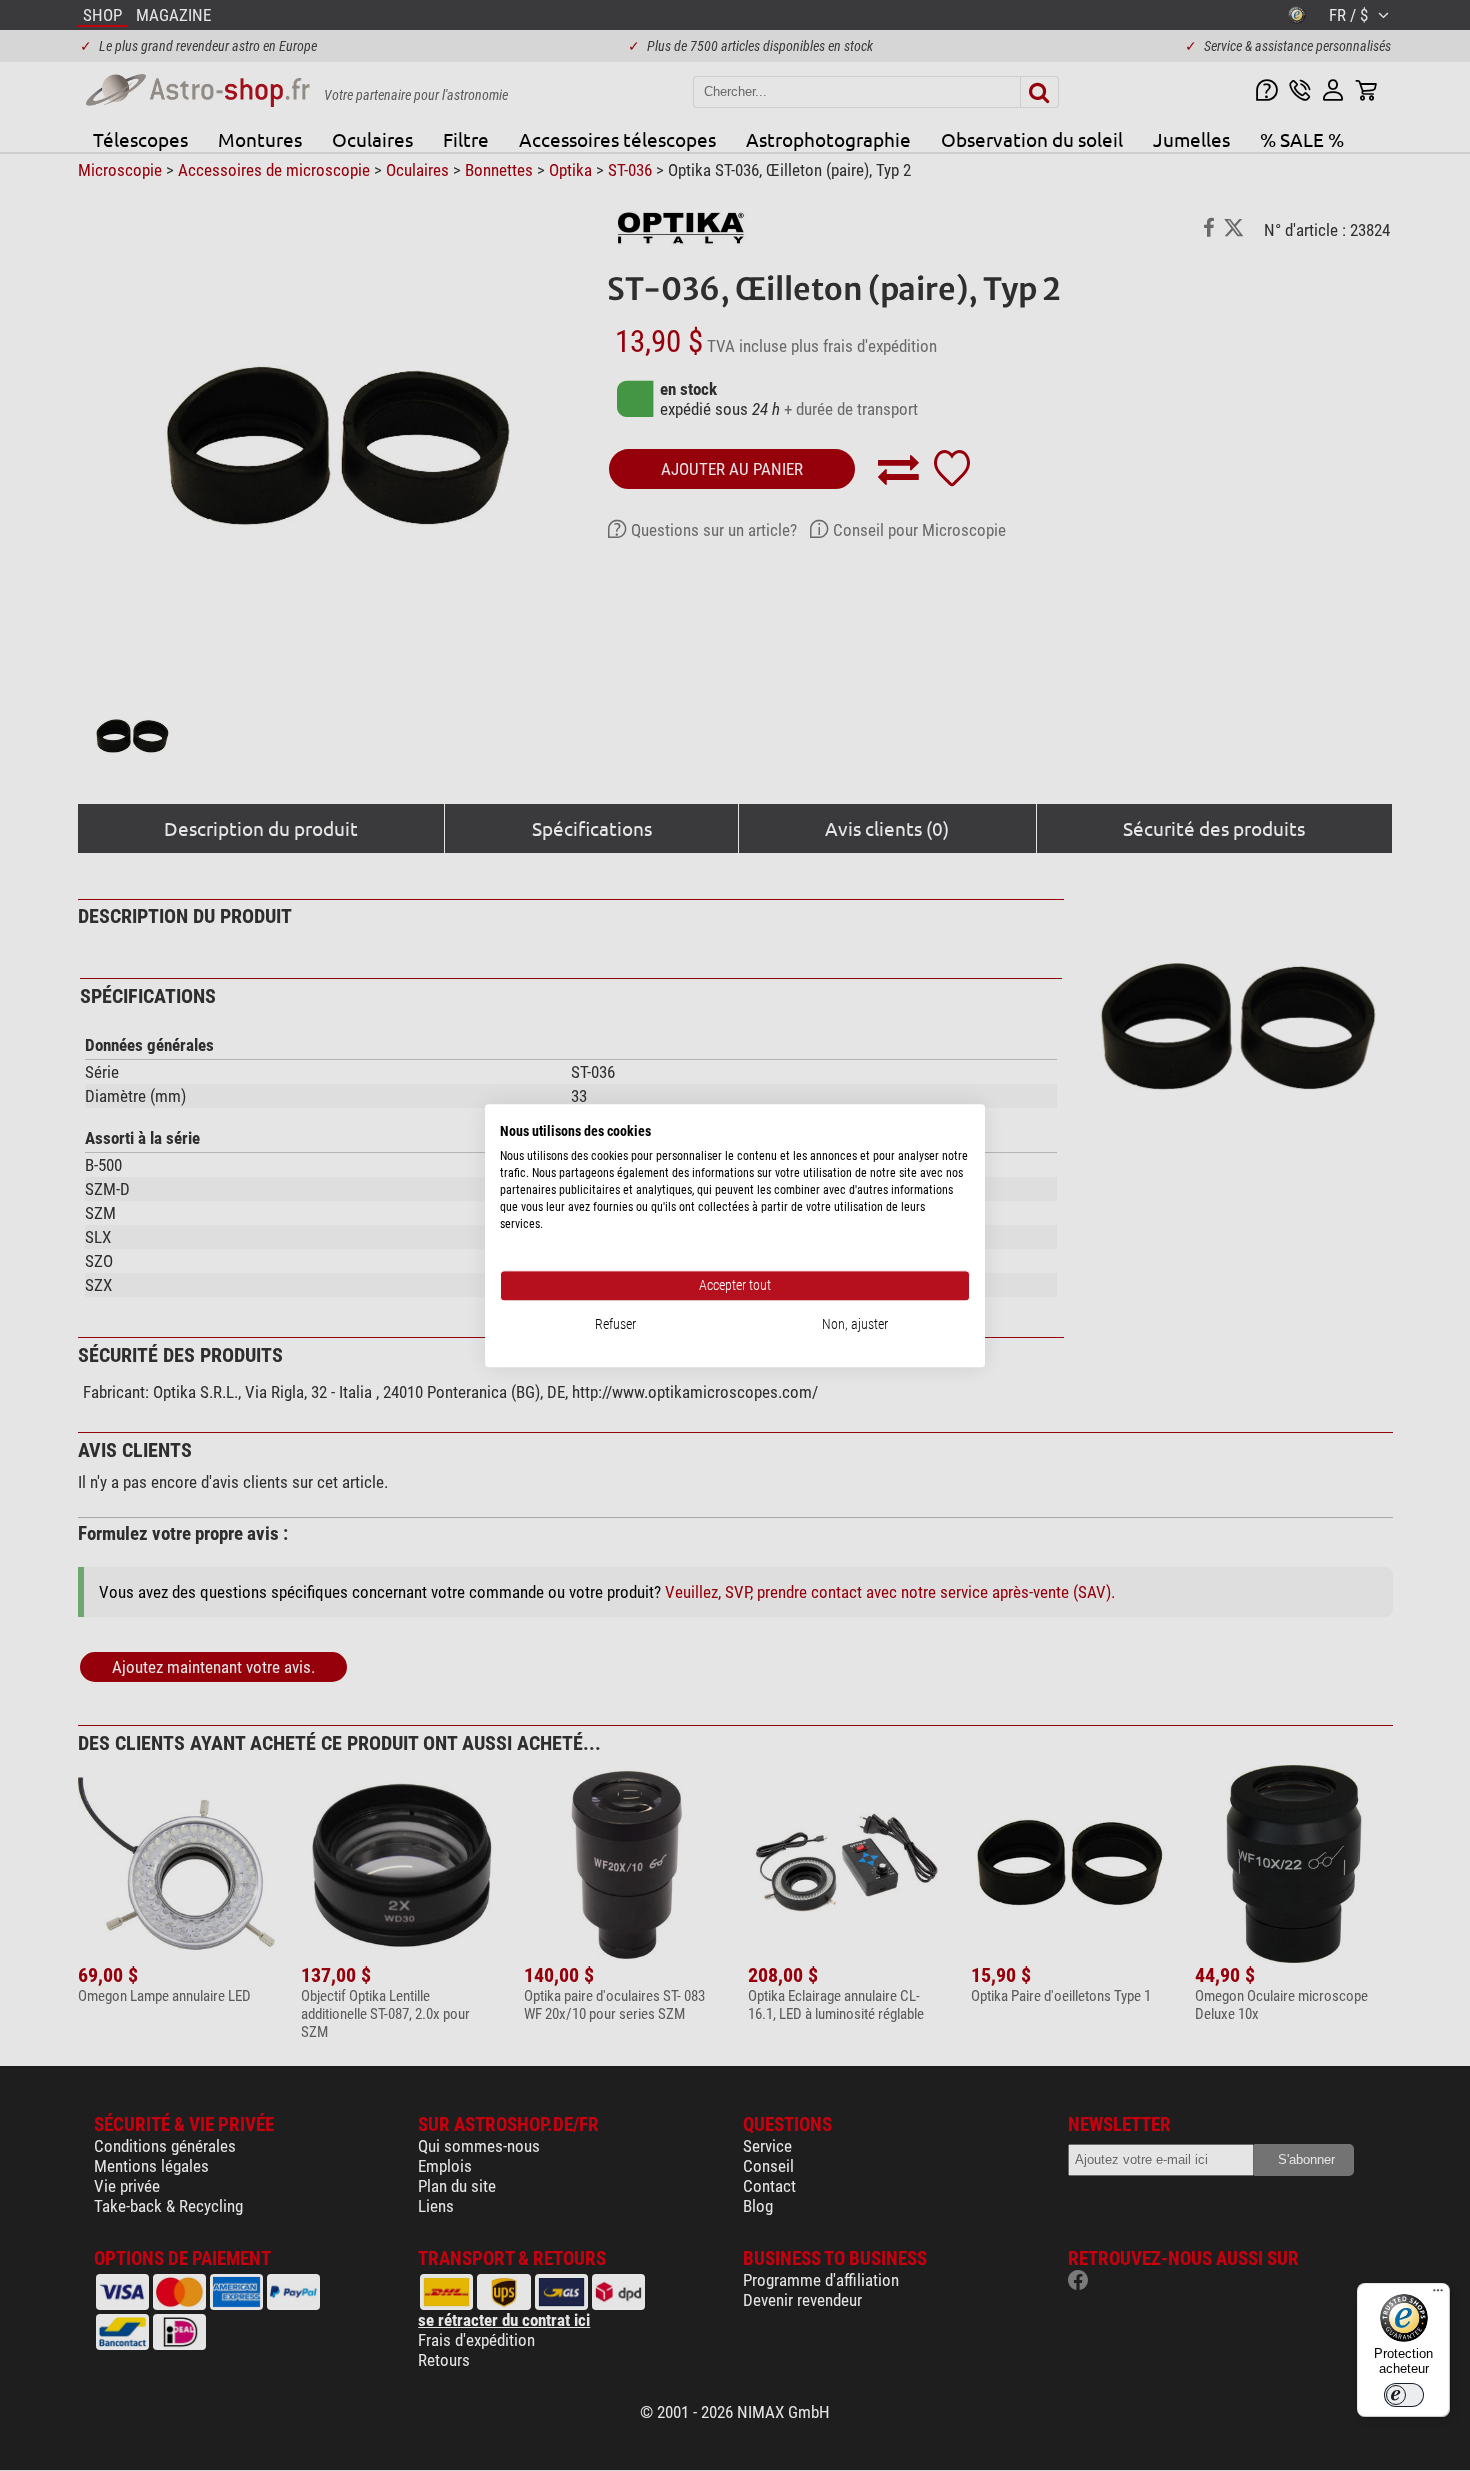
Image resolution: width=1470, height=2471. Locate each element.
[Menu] (1438, 2295)
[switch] (1404, 2395)
